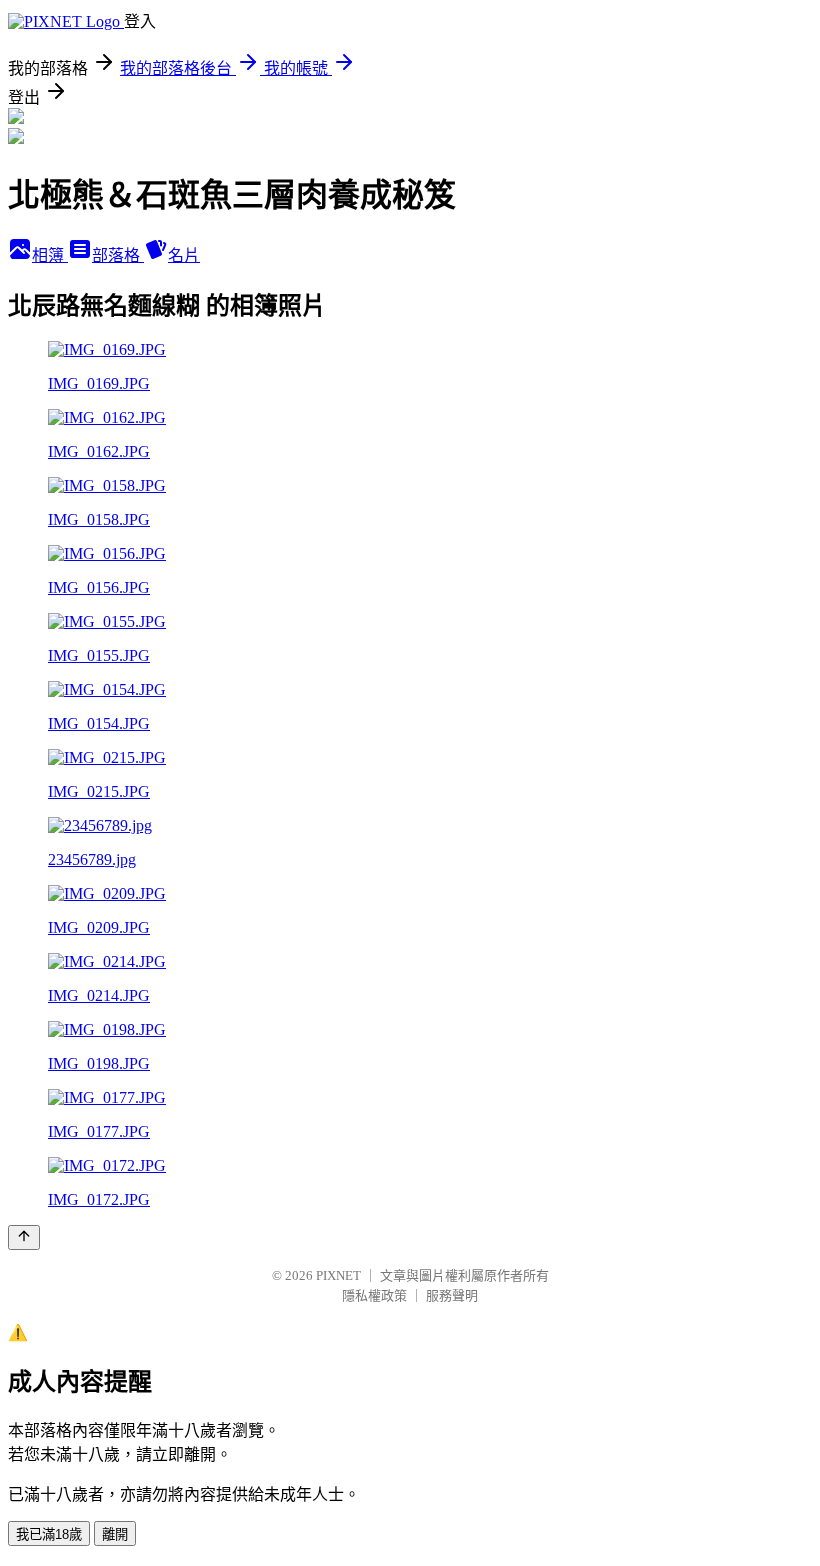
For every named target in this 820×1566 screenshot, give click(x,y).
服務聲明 (452, 1295)
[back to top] (24, 1237)
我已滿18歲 (49, 1534)
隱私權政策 (374, 1295)
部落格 (118, 255)
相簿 (50, 255)
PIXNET (338, 1275)
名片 (184, 255)
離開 (115, 1534)
